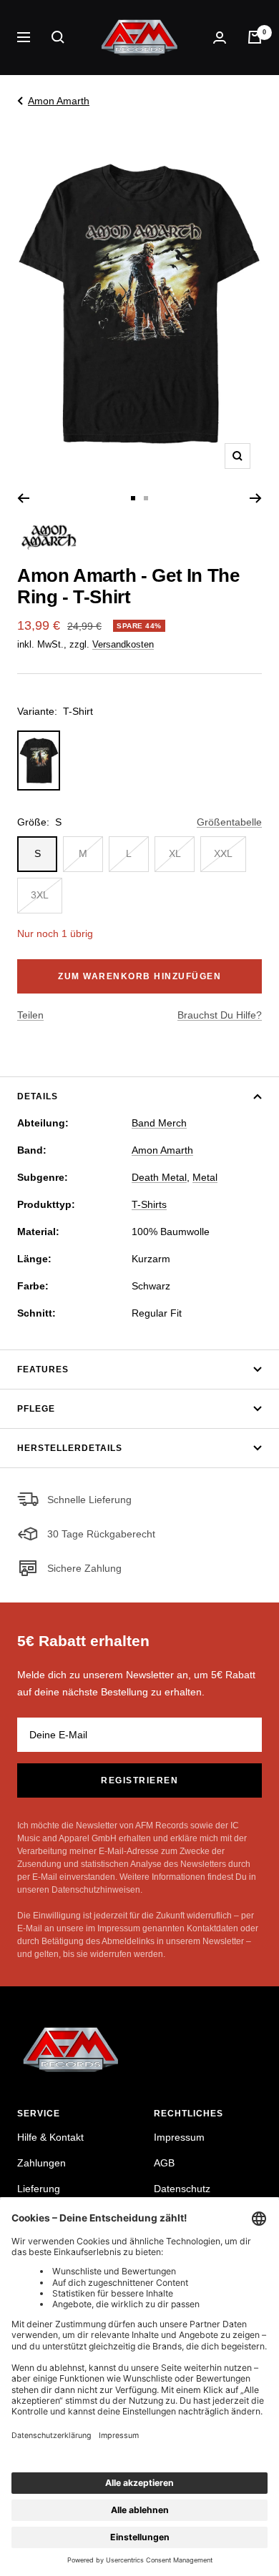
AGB (164, 2163)
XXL (223, 853)
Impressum (179, 2137)
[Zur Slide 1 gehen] (133, 498)
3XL (40, 895)
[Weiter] (256, 498)
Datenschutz (182, 2189)
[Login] (220, 38)
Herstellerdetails (70, 1448)
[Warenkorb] (255, 37)
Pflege (36, 1409)
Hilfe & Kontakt (50, 2137)
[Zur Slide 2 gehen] (146, 498)
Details (38, 1096)
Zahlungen (41, 2163)
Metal (205, 1177)
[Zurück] (23, 498)
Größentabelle (229, 822)
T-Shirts (149, 1204)
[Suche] (58, 37)
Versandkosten (123, 644)
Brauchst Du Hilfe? (220, 1015)
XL (175, 853)
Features (43, 1369)
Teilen (30, 1015)
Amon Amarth (59, 101)
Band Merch (159, 1123)
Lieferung (39, 2189)
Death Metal (159, 1177)
